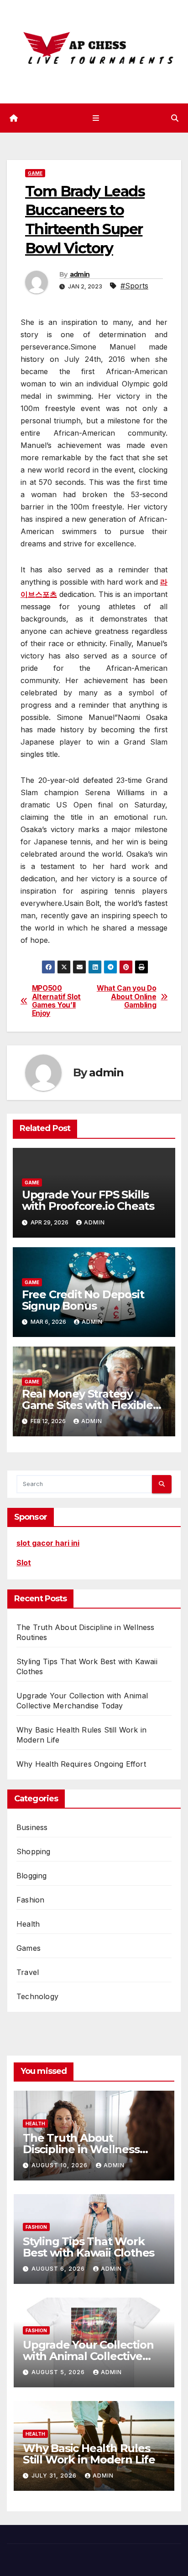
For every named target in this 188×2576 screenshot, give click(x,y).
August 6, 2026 (59, 2269)
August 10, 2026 (60, 2165)
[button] (175, 118)
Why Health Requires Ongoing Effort (81, 1764)
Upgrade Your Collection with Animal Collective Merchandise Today (88, 2356)
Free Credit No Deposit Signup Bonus (83, 1300)
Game (35, 173)
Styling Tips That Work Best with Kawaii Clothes (89, 2247)
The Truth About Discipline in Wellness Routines (81, 2149)
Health (28, 1924)
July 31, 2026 (55, 2476)
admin (80, 274)
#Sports (134, 286)
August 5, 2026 (59, 2372)
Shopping (34, 1851)
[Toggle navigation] (96, 118)
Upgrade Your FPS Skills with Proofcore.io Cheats (88, 1200)
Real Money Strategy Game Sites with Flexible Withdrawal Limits (87, 1405)
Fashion (30, 1900)
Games (29, 1948)
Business (32, 1827)
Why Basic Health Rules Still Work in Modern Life (89, 2454)
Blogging (32, 1876)
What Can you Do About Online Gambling (126, 997)
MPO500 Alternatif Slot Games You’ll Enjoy (56, 1001)
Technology (37, 1996)
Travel (28, 1972)
